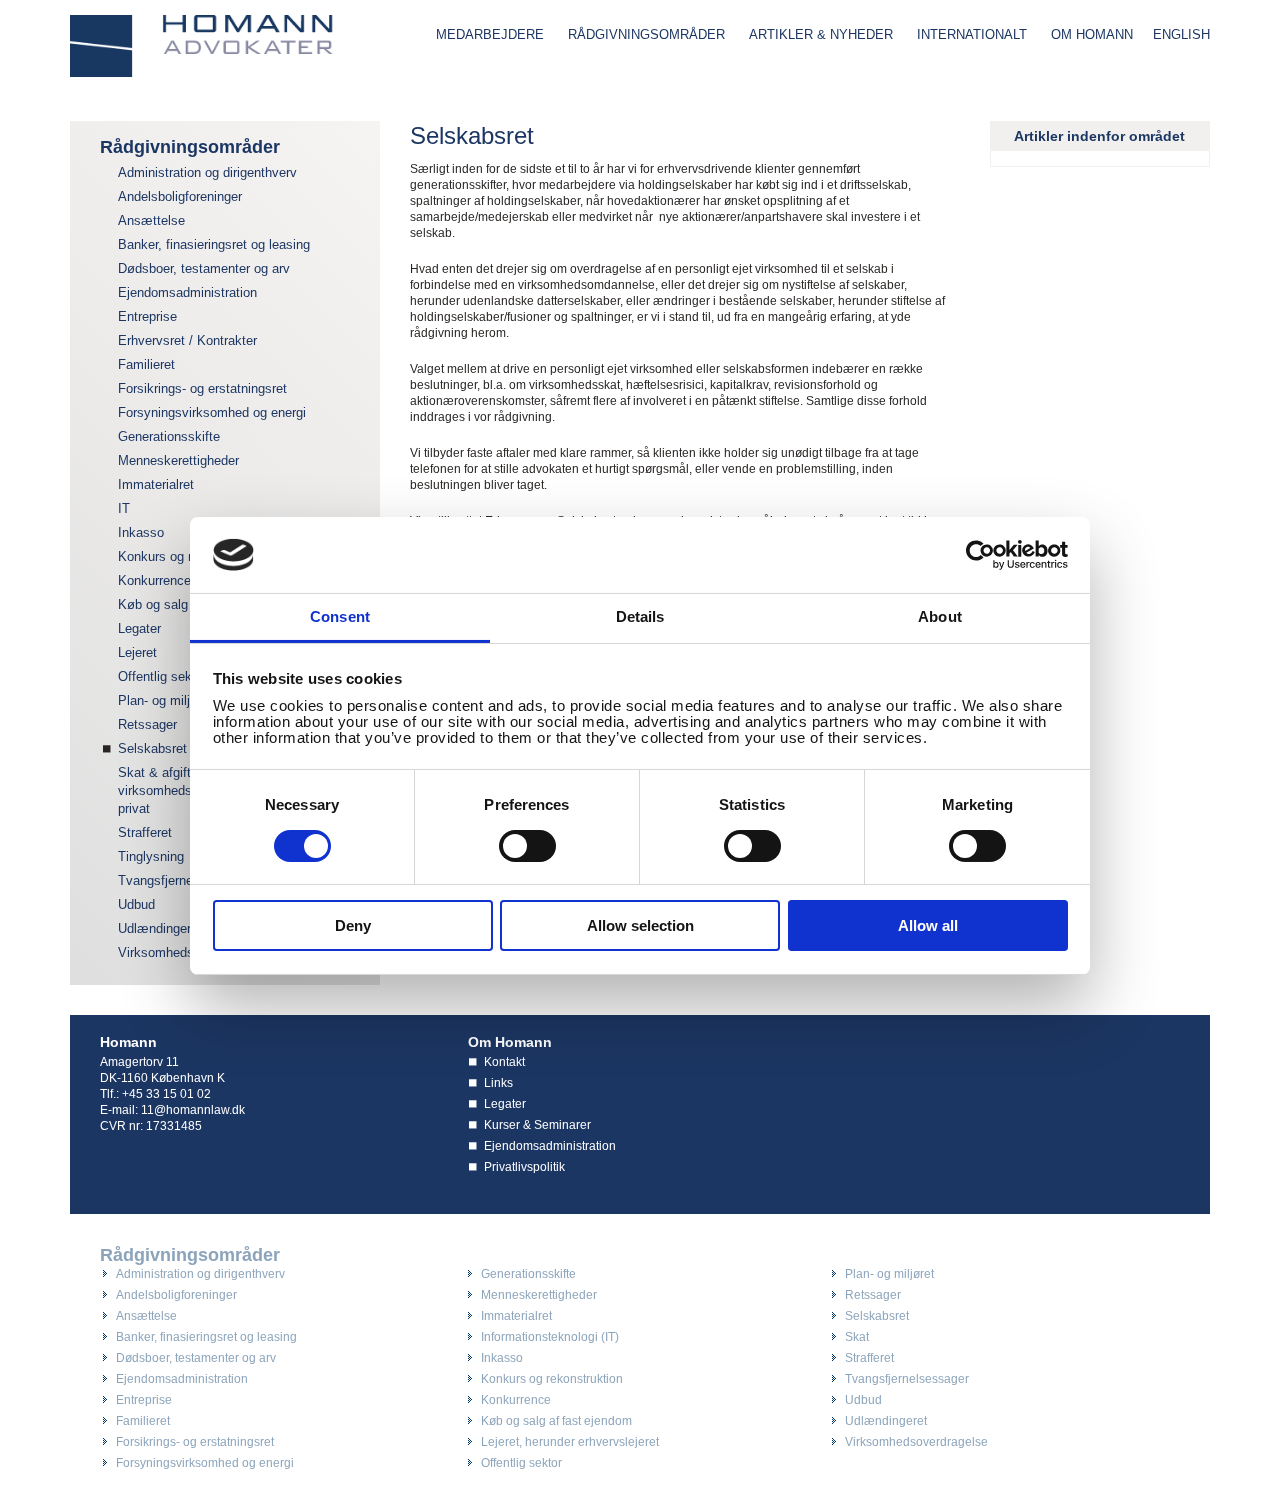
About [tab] (940, 616)
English (1181, 34)
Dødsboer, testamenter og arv (204, 268)
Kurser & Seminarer (537, 1125)
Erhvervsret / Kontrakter (187, 340)
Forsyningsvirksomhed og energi (212, 412)
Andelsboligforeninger (180, 196)
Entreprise (147, 316)
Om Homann (1092, 34)
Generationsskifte (169, 436)
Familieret (146, 364)
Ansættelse (151, 220)
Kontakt (504, 1062)
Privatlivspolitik (524, 1167)
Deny (353, 925)
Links (498, 1083)
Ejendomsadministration (187, 292)
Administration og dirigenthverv (207, 172)
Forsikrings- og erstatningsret (202, 388)
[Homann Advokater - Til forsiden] (202, 46)
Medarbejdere (490, 34)
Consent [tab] (340, 616)
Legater (505, 1104)
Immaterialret (156, 484)
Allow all (928, 925)
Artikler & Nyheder (821, 34)
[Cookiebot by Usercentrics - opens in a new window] (980, 555)
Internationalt (972, 34)
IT (124, 508)
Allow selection (640, 925)
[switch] (527, 846)
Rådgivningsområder (646, 34)
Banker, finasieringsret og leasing (214, 244)
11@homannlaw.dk (193, 1110)
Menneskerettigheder (178, 460)
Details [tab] (640, 616)
